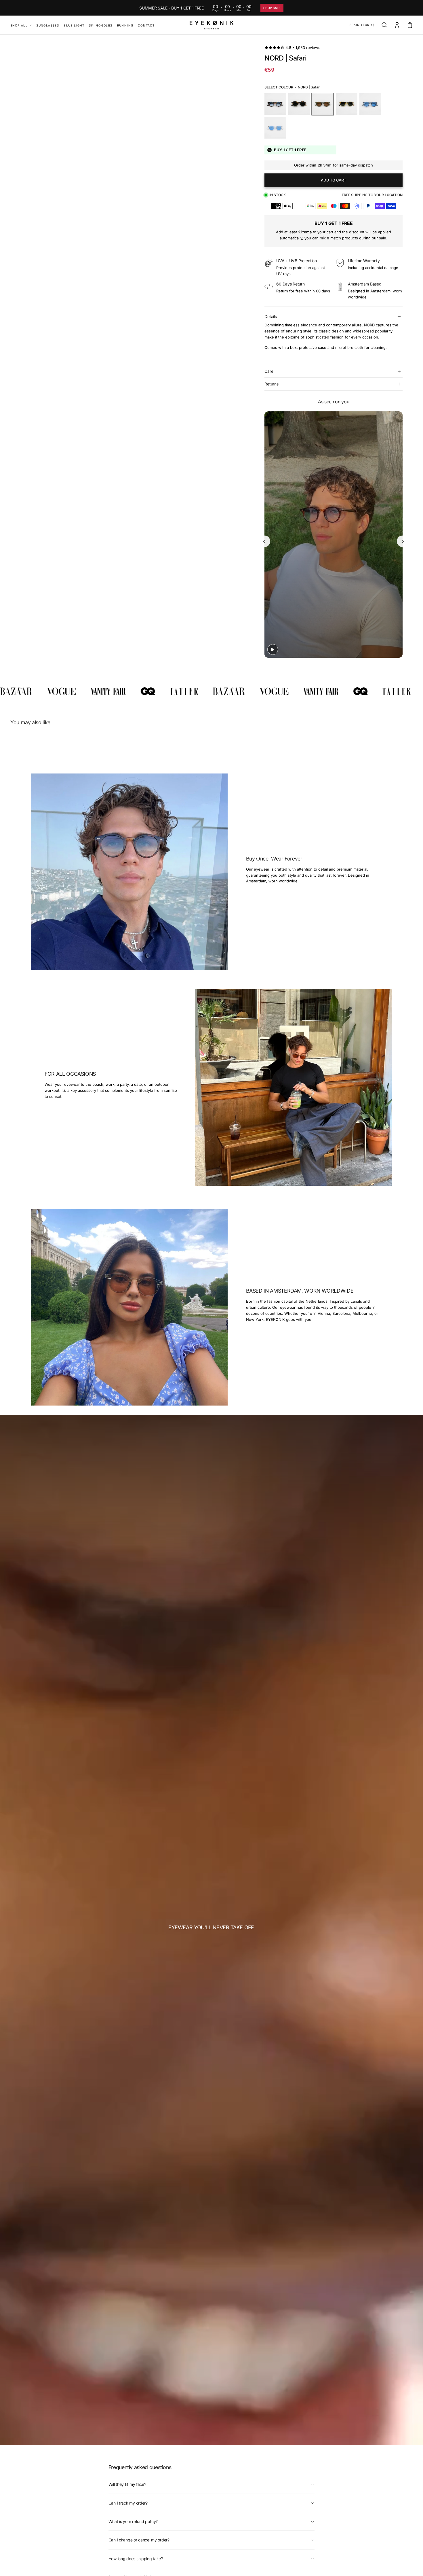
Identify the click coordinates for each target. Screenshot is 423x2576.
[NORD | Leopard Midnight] (299, 104)
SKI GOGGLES (101, 25)
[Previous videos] (264, 541)
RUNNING (125, 25)
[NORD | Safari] (323, 104)
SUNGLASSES (48, 25)
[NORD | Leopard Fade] (275, 104)
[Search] (384, 25)
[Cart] (410, 25)
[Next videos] (403, 541)
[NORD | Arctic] (275, 128)
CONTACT (146, 25)
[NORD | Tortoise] (347, 104)
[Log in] (397, 25)
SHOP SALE (272, 8)
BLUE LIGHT (74, 25)
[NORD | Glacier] (370, 104)
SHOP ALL (19, 25)
